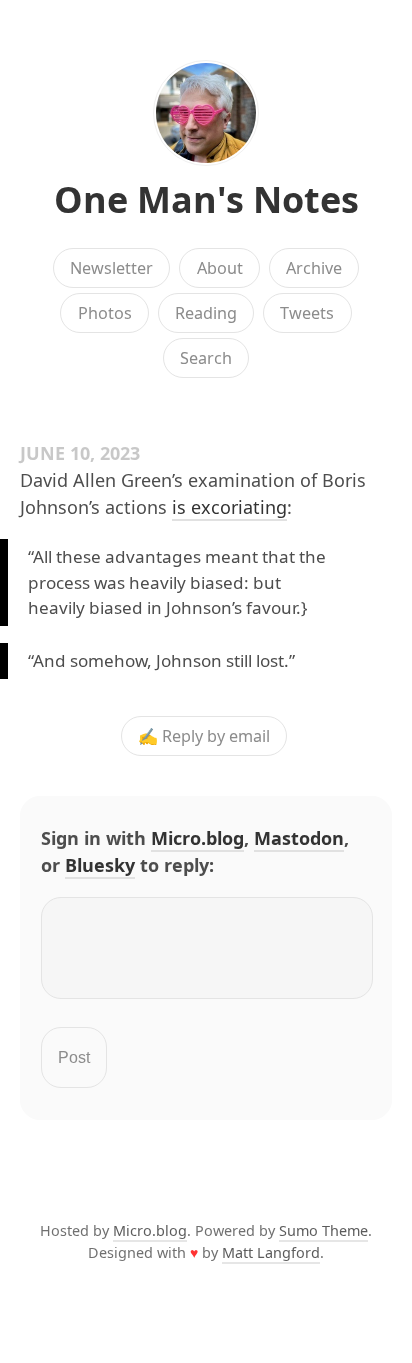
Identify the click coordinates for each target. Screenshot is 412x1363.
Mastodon (299, 838)
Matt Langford (271, 1252)
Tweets (307, 313)
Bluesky (100, 865)
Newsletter (111, 268)
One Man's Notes (206, 199)
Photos (105, 313)
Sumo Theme (323, 1230)
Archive (314, 268)
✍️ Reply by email (204, 736)
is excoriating (229, 507)
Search (206, 358)
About (220, 268)
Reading (206, 313)
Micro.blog (197, 838)
